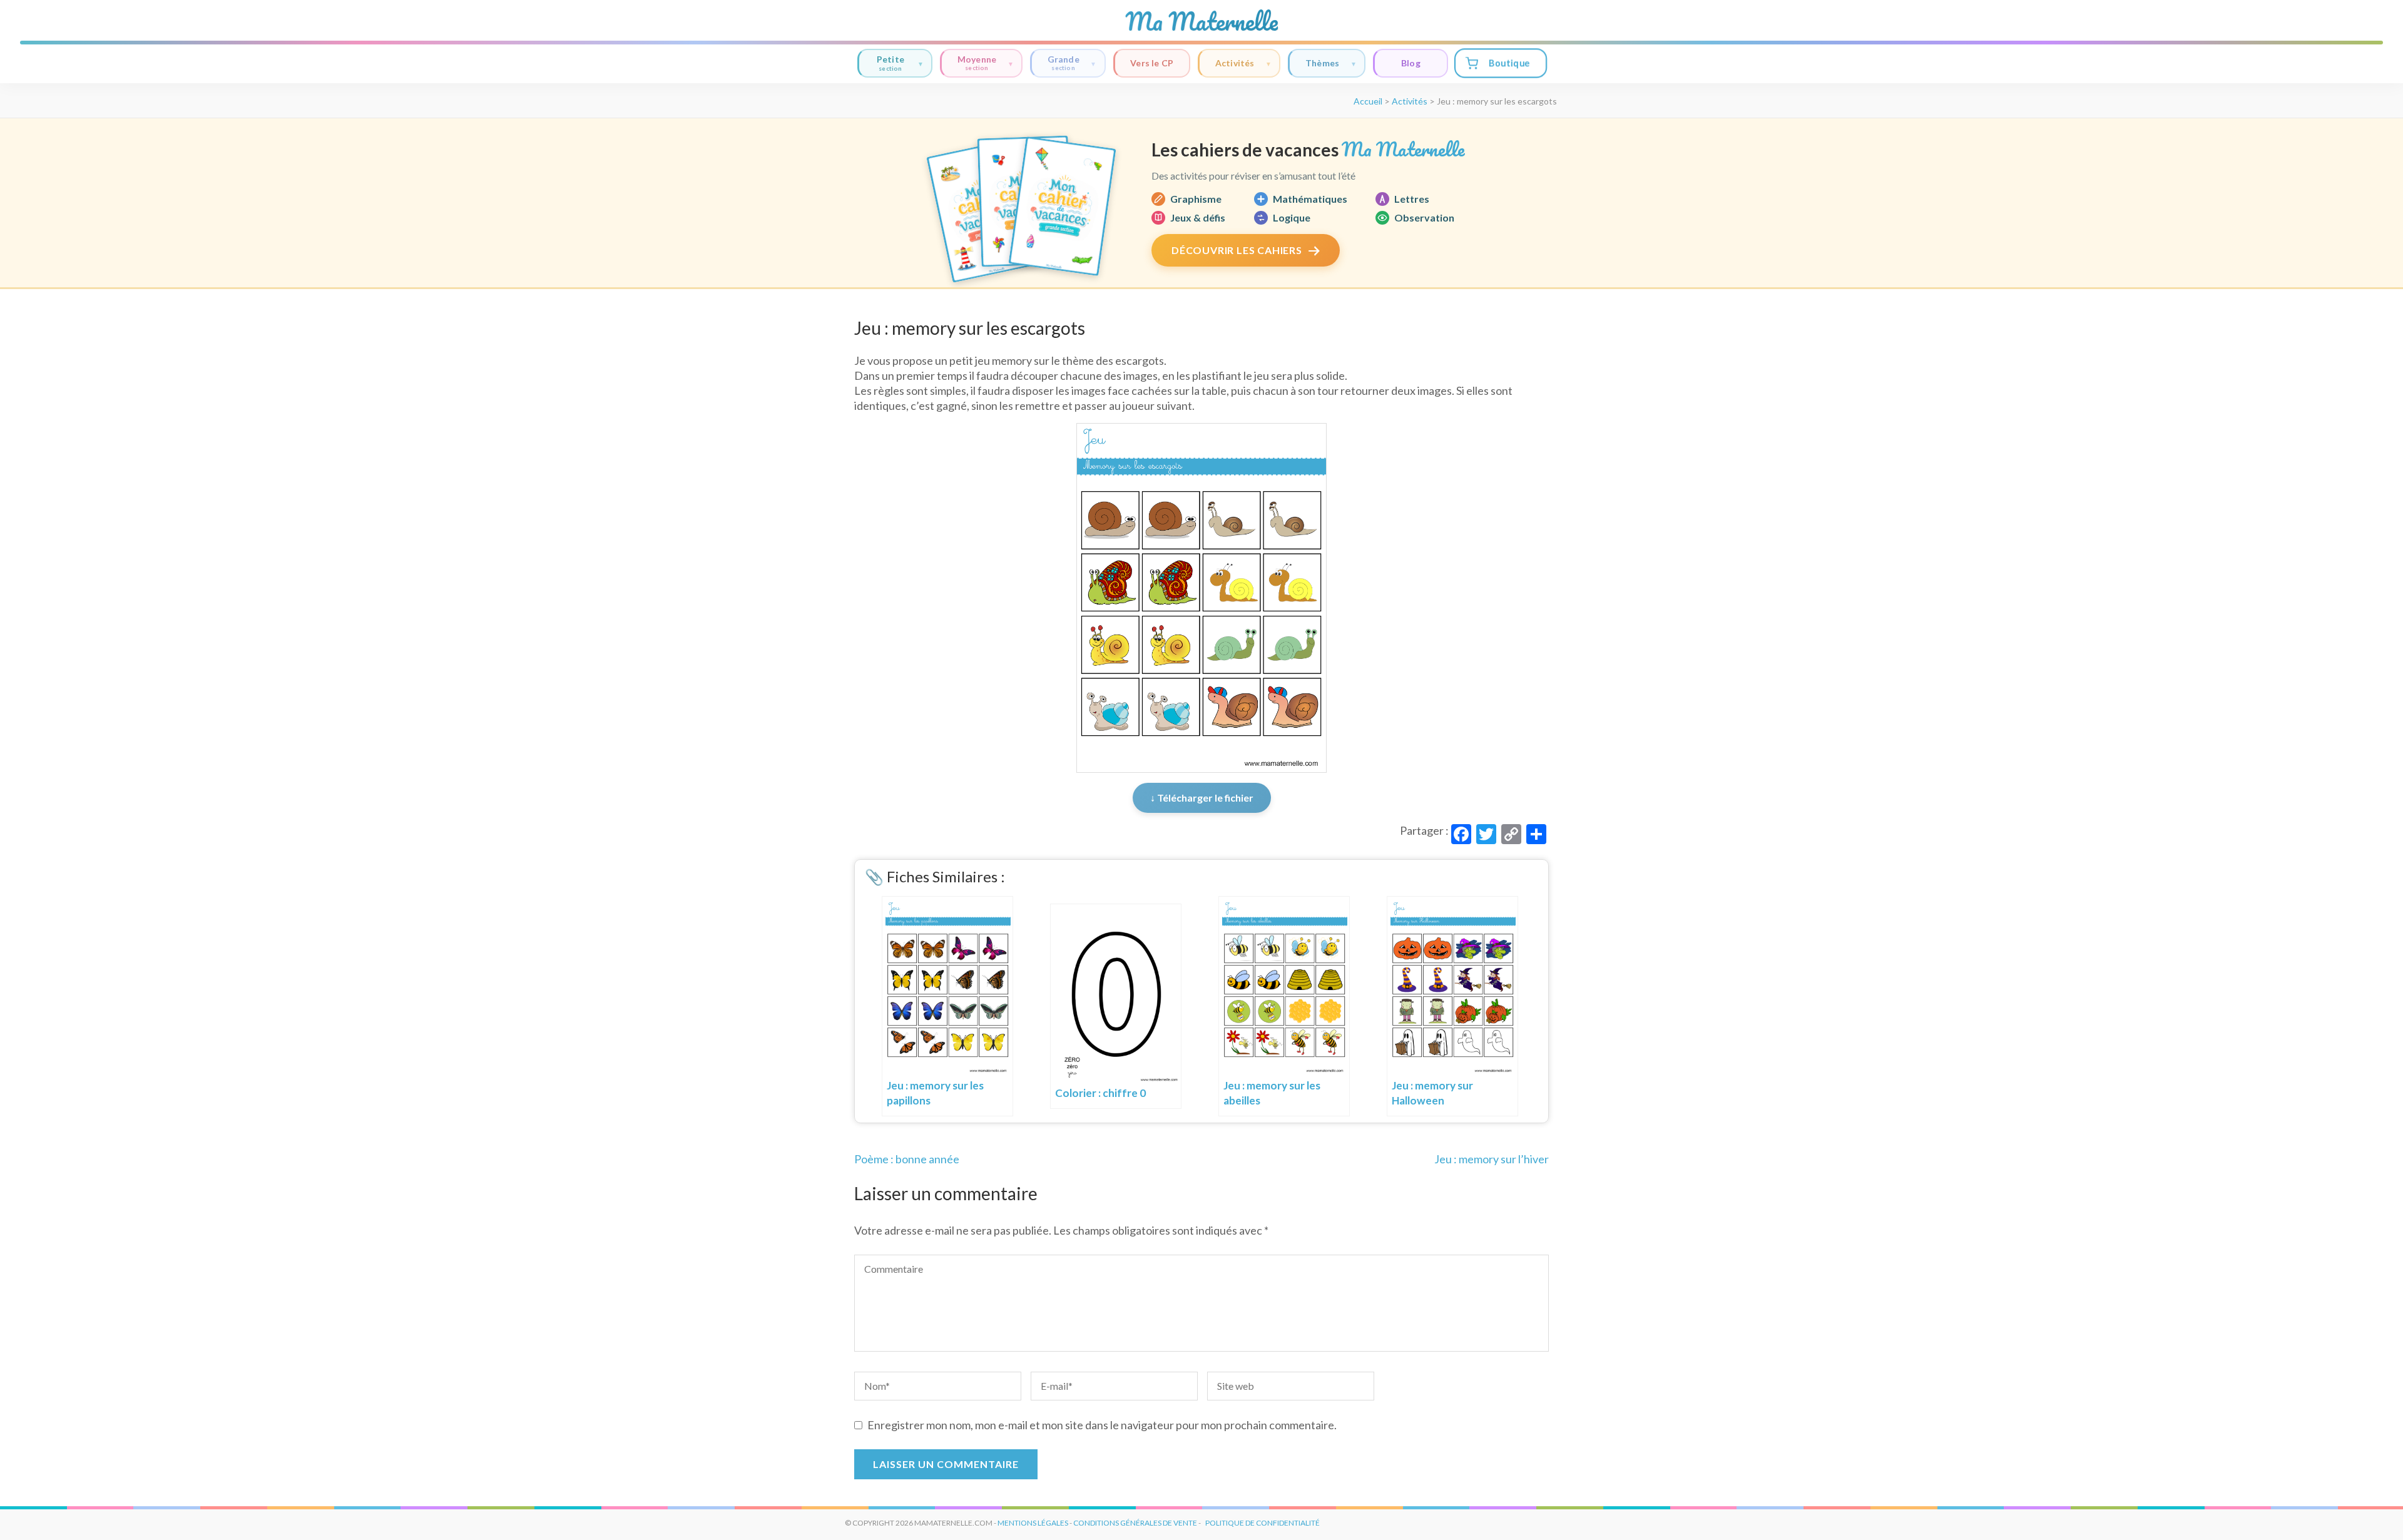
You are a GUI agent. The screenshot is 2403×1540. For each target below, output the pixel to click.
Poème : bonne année (907, 1159)
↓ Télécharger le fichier (1202, 798)
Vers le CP (1152, 63)
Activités (1235, 63)
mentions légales (1033, 1523)
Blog (1411, 63)
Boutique (1509, 63)
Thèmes (1322, 63)
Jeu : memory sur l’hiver (1492, 1159)
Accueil (1368, 101)
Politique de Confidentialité (1263, 1523)
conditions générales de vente (1135, 1523)
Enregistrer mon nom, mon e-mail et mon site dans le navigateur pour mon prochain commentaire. (1102, 1425)
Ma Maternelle (1201, 21)
